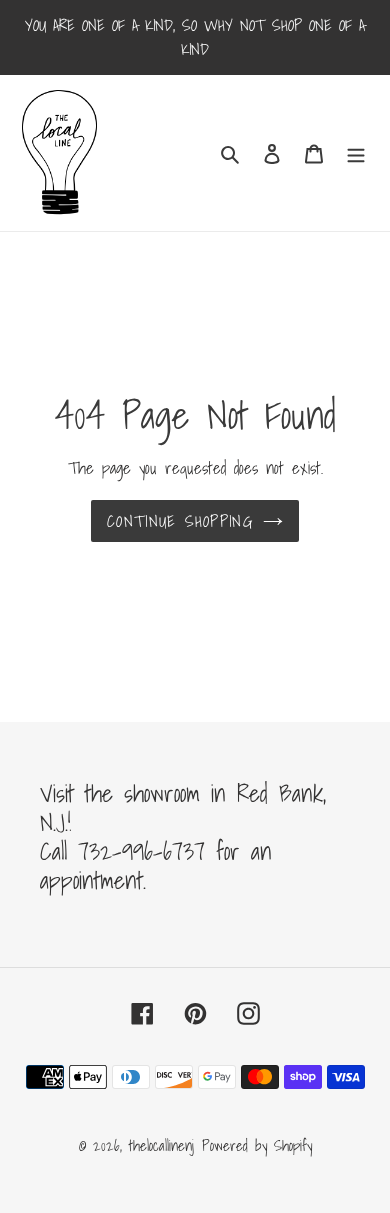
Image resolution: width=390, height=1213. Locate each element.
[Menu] (356, 152)
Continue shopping (180, 521)
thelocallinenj (161, 1145)
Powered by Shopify (257, 1145)
